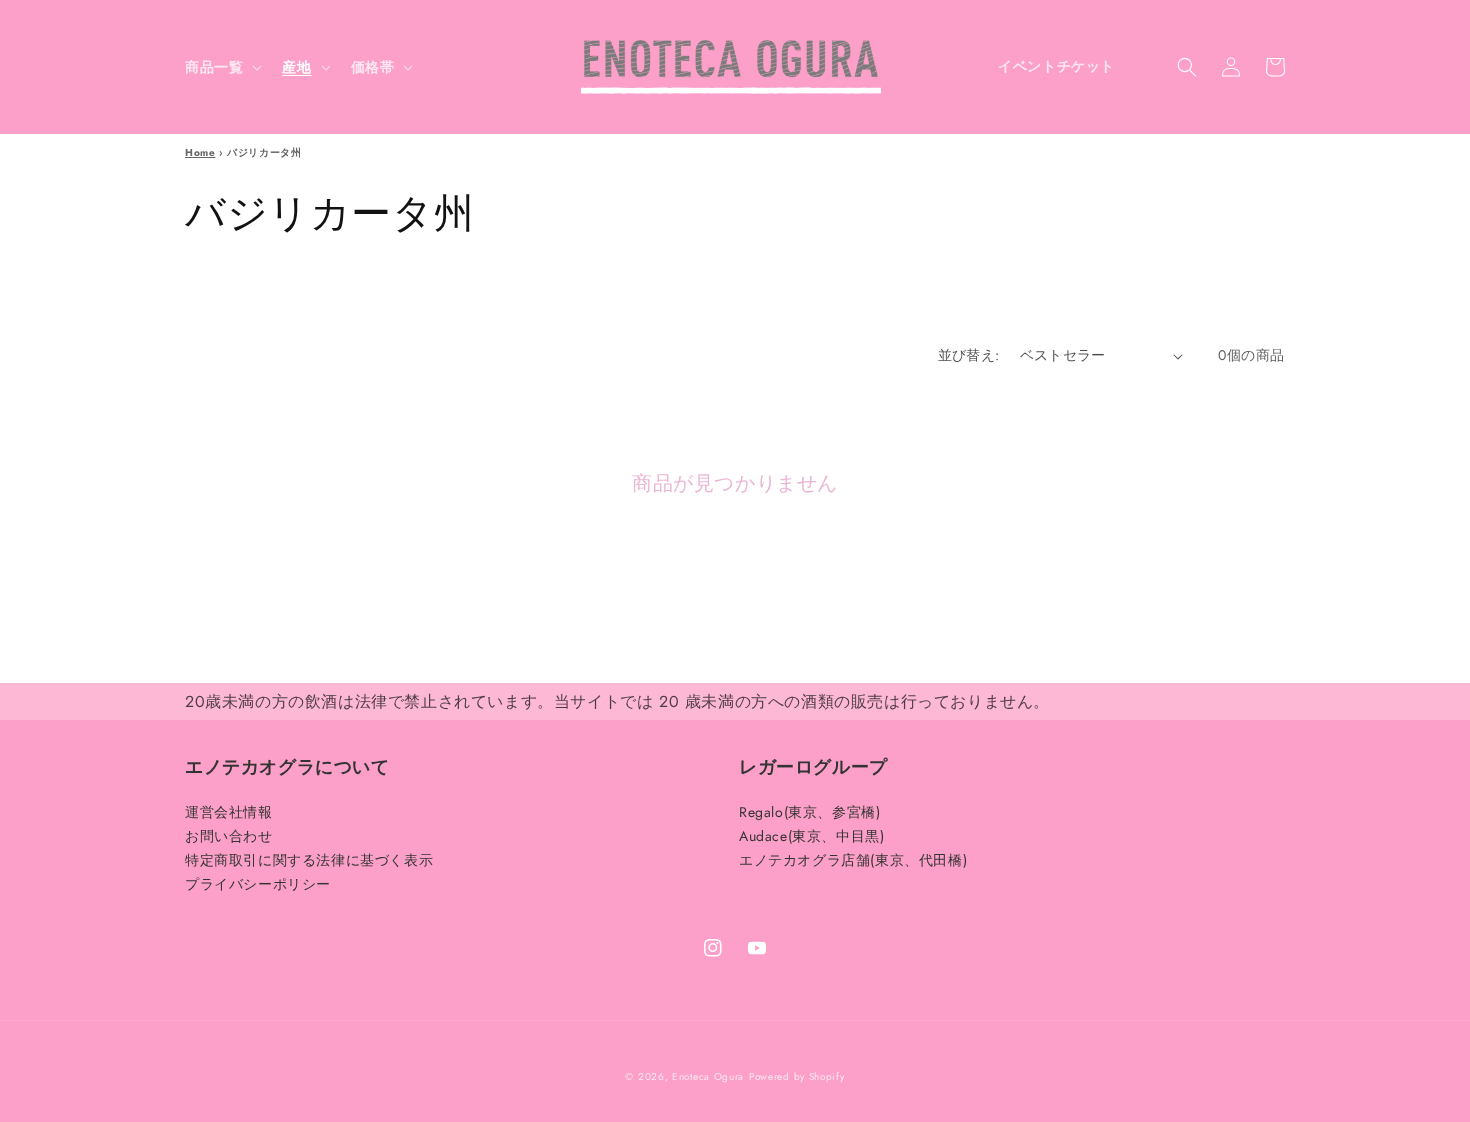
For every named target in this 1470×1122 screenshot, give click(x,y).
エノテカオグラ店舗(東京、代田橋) (853, 860)
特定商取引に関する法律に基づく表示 (309, 860)
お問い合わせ (229, 836)
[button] (221, 67)
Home (200, 152)
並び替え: (969, 355)
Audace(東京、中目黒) (811, 836)
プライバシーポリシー (258, 884)
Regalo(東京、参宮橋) (809, 813)
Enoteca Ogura (708, 1076)
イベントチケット (1056, 66)
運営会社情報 (229, 813)
